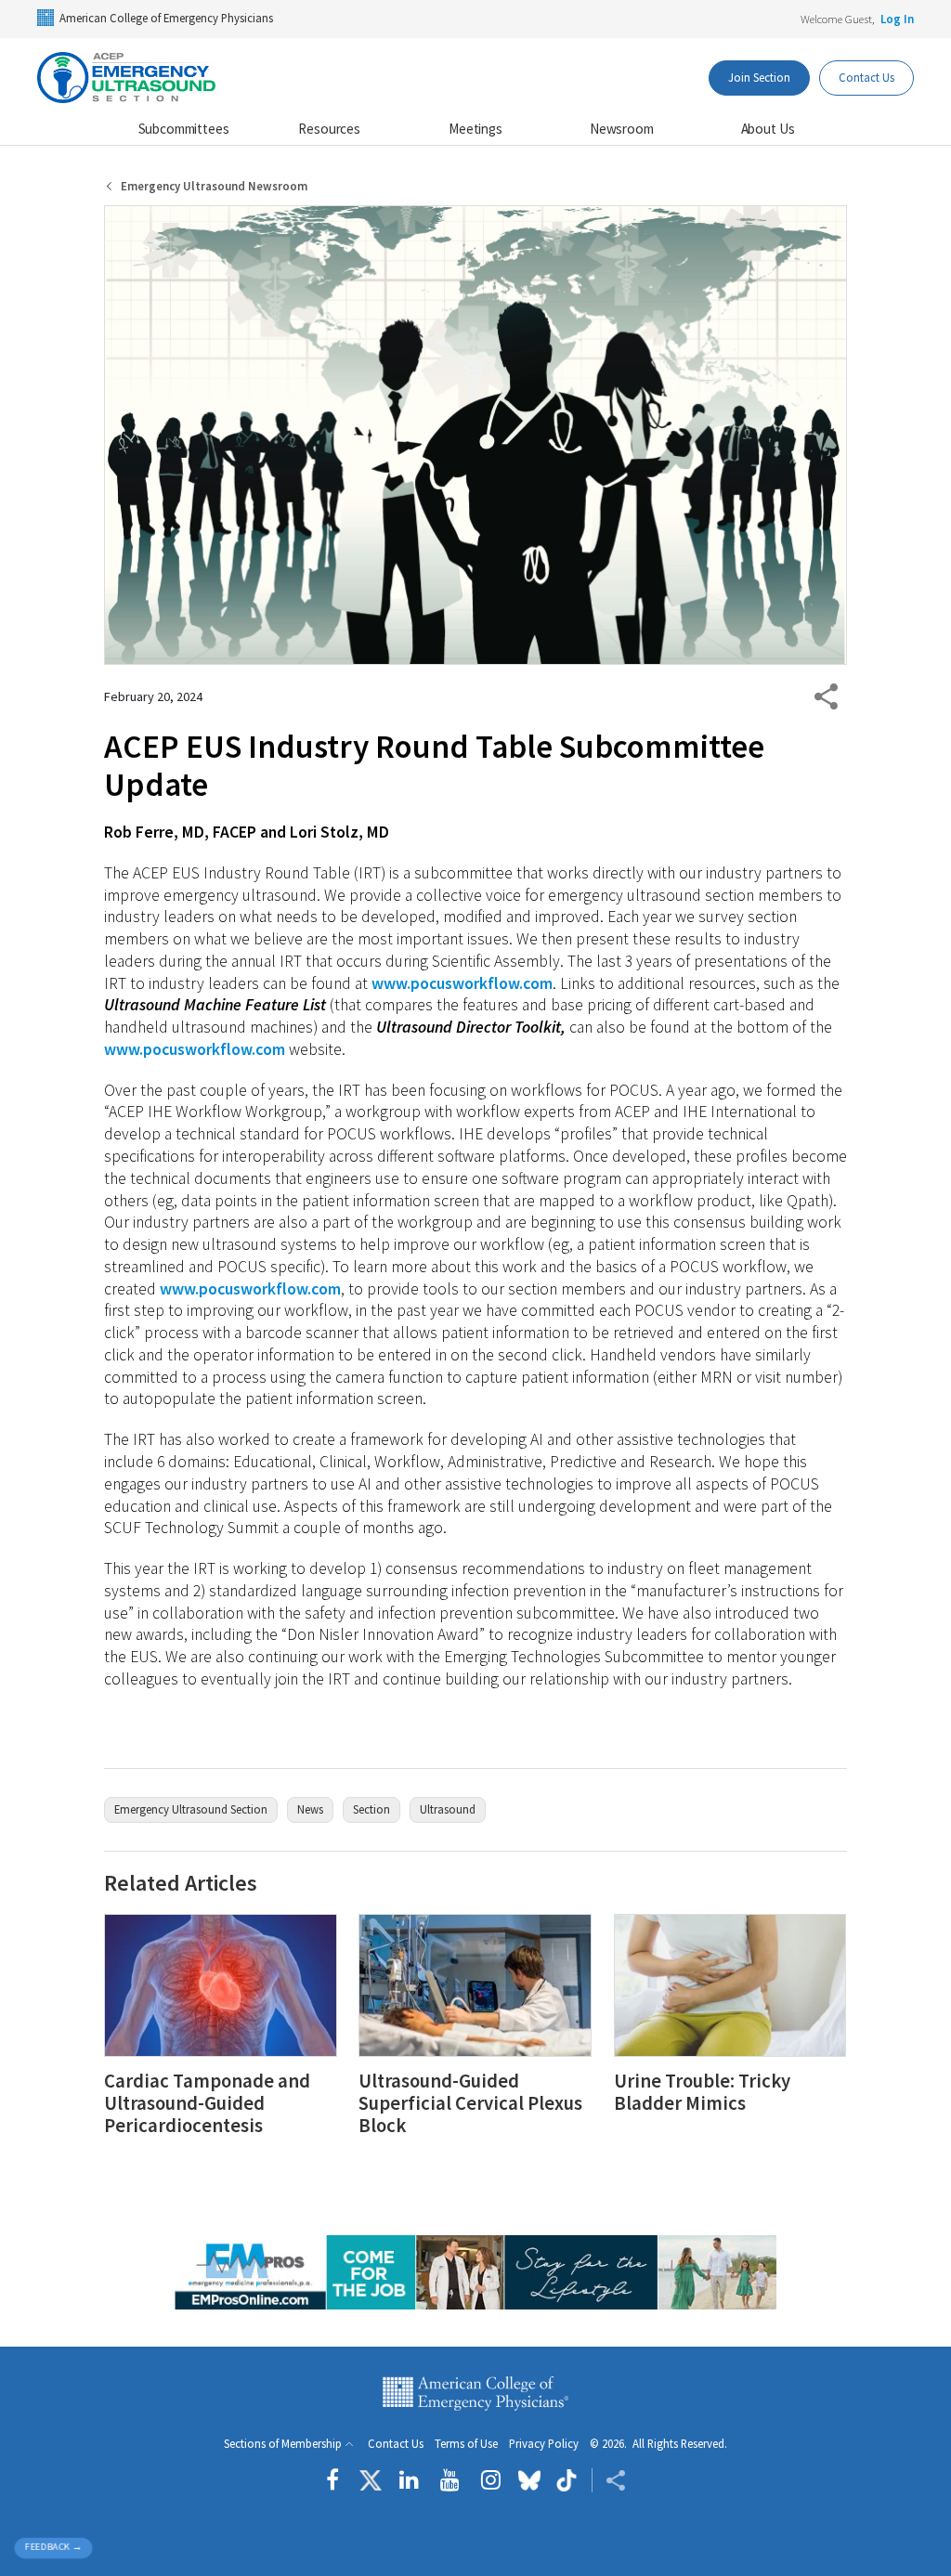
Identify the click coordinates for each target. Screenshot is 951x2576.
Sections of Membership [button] (283, 2444)
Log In (897, 19)
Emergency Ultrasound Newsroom (214, 186)
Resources (329, 129)
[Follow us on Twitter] (371, 2480)
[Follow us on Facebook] (337, 2480)
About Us (768, 129)
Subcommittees (184, 129)
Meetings (475, 129)
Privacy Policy (544, 2444)
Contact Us (866, 77)
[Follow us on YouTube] (450, 2480)
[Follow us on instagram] (491, 2480)
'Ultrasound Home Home (130, 78)
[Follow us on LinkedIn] (409, 2480)
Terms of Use (466, 2444)
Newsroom (622, 129)
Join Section (759, 77)
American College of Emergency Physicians (166, 18)
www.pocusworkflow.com (462, 983)
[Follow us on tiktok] (566, 2480)
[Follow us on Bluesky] (529, 2480)
